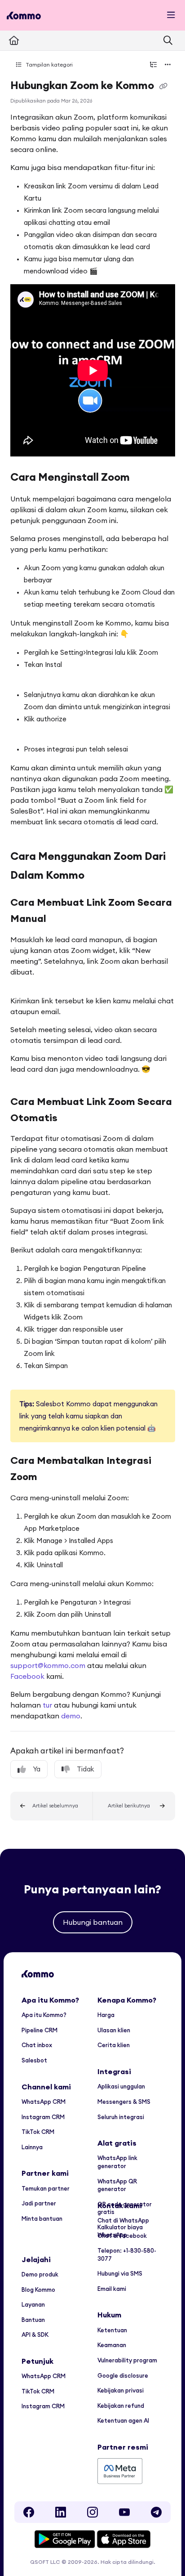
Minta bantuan (42, 2218)
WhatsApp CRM (44, 2102)
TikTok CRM (38, 2132)
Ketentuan (112, 2330)
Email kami (112, 2289)
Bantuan (33, 2320)
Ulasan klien (114, 2030)
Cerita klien (114, 2045)
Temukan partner (46, 2188)
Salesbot (34, 2060)
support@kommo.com (48, 1665)
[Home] (24, 16)
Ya (37, 1769)
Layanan (33, 2304)
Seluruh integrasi (121, 2117)
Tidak (86, 1769)
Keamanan (112, 2345)
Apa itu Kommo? (44, 2015)
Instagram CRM (43, 2117)
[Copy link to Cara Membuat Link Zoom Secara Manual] (60, 920)
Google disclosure (123, 2375)
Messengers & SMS (124, 2102)
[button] (52, 1806)
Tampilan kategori (48, 65)
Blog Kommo (38, 2290)
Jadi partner (39, 2203)
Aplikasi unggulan (121, 2086)
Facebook (27, 1676)
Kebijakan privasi (121, 2390)
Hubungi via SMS (120, 2273)
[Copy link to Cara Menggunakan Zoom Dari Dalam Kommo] (98, 876)
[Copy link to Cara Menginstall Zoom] (144, 478)
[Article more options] (168, 65)
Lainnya (32, 2147)
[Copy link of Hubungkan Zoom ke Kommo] (163, 86)
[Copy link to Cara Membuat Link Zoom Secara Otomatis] (71, 1118)
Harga (106, 2015)
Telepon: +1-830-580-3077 (127, 2254)
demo (71, 1716)
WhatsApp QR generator (117, 2185)
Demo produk (40, 2274)
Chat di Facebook (122, 2236)
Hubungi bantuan (93, 1922)
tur (47, 1705)
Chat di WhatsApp (123, 2220)
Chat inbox (37, 2045)
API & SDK (35, 2334)
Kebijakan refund (121, 2406)
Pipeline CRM (40, 2030)
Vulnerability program (127, 2360)
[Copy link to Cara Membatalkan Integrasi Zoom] (51, 1478)
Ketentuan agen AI (123, 2420)
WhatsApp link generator (117, 2162)
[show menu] (171, 15)
